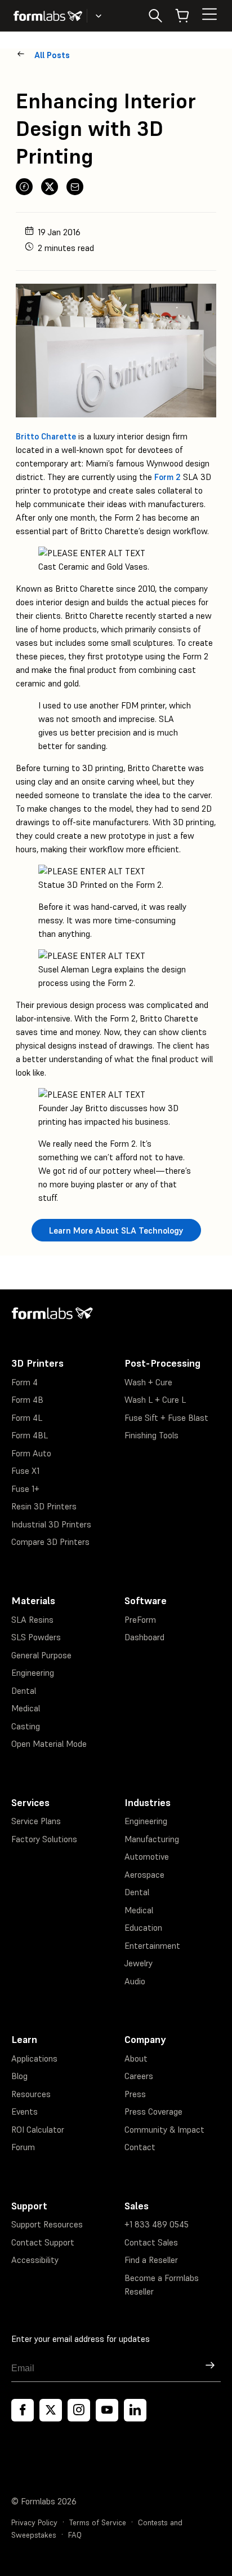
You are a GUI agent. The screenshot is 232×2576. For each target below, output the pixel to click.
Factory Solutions (44, 1839)
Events (24, 2112)
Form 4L (27, 1418)
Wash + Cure (148, 1382)
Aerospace (144, 1875)
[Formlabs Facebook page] (23, 2410)
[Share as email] (75, 187)
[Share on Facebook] (24, 187)
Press (135, 2094)
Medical (26, 1708)
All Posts (52, 55)
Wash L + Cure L (155, 1400)
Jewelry (139, 1963)
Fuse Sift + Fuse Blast (166, 1418)
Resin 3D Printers (44, 1506)
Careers (139, 2076)
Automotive (147, 1857)
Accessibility (35, 2260)
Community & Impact (164, 2130)
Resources (31, 2094)
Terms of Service (98, 2523)
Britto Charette (46, 436)
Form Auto (31, 1453)
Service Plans (36, 1821)
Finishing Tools (151, 1435)
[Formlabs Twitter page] (51, 2410)
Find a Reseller (151, 2260)
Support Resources (47, 2224)
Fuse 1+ (25, 1489)
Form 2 (168, 477)
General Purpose (41, 1655)
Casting (26, 1726)
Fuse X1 (25, 1471)
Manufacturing (152, 1839)
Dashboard (144, 1637)
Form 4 (24, 1382)
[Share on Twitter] (50, 187)
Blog (19, 2076)
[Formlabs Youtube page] (107, 2410)
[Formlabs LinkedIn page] (135, 2410)
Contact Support (43, 2242)
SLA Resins (32, 1620)
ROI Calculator (38, 2130)
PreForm (140, 1620)
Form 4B (27, 1400)
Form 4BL (30, 1435)
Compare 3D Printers (50, 1542)
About (136, 2058)
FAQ (75, 2535)
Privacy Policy (34, 2523)
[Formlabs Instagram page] (79, 2410)
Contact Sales (151, 2242)
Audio (135, 1981)
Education (143, 1928)
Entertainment (152, 1946)
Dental (24, 1691)
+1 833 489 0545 (157, 2224)
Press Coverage (153, 2112)
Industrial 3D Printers (51, 1524)
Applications (34, 2058)
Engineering (33, 1673)
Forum (23, 2147)
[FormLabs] (48, 16)
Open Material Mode (49, 1744)
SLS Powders (36, 1637)
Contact (140, 2147)
